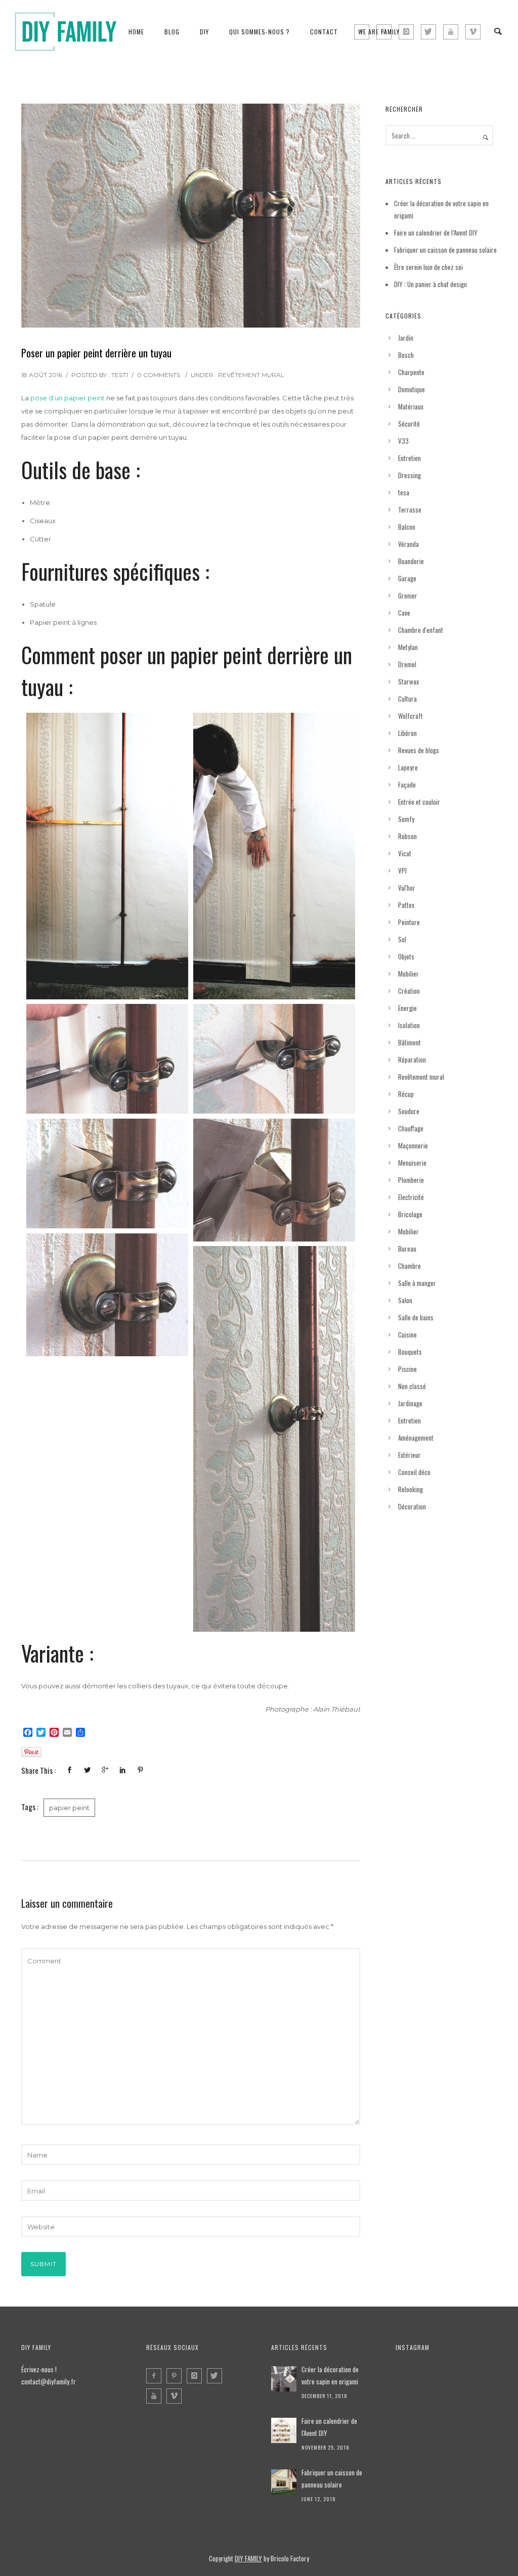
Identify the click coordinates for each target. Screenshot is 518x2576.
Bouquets (410, 1352)
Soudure (409, 1111)
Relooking (411, 1489)
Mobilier (408, 974)
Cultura (407, 699)
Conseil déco (414, 1472)
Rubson (407, 836)
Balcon (407, 527)
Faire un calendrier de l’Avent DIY (436, 233)
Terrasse (410, 510)
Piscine (407, 1369)
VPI (402, 870)
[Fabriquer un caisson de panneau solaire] (284, 2482)
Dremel (407, 664)
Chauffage (411, 1128)
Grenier (408, 595)
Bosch (406, 355)
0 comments (159, 375)
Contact (324, 32)
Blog (172, 32)
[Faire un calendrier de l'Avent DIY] (284, 2430)
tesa (404, 492)
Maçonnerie (413, 1145)
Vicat (405, 853)
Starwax (408, 681)
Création (409, 991)
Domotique (412, 389)
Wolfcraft (411, 716)
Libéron (407, 733)
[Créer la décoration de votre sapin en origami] (284, 2379)
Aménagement (416, 1438)
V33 (403, 441)
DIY (204, 32)
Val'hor (407, 888)
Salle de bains (416, 1317)
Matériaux (411, 406)
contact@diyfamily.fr (49, 2381)
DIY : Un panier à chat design (430, 284)
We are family (379, 32)
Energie (407, 1008)
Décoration (412, 1506)
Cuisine (407, 1335)
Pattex (406, 905)
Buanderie (411, 561)
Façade (407, 785)
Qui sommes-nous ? (260, 32)
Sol (402, 939)
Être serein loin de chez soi (428, 267)
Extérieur (409, 1455)
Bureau (407, 1249)
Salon (405, 1300)
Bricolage (410, 1214)
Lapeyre (408, 767)
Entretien (409, 458)
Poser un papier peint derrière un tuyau (96, 353)
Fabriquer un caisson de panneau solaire (445, 250)
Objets (406, 956)
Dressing (409, 475)
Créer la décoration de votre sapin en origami (330, 2375)
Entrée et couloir (419, 802)
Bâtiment (409, 1042)
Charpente (411, 372)
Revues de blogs (419, 750)
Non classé (412, 1386)
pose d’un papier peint (68, 398)
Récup (406, 1094)
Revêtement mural (251, 375)
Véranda (408, 544)
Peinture (409, 922)
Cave (404, 613)
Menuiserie (412, 1163)
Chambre (409, 1266)
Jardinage (410, 1403)
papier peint (69, 1808)
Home (136, 32)
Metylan (408, 647)
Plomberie (411, 1180)
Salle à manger (417, 1283)
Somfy (406, 819)
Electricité (411, 1197)
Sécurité (409, 424)
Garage (407, 578)
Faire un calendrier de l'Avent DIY (329, 2427)
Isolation (409, 1025)
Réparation (412, 1060)
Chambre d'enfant (421, 630)
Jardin (406, 338)
